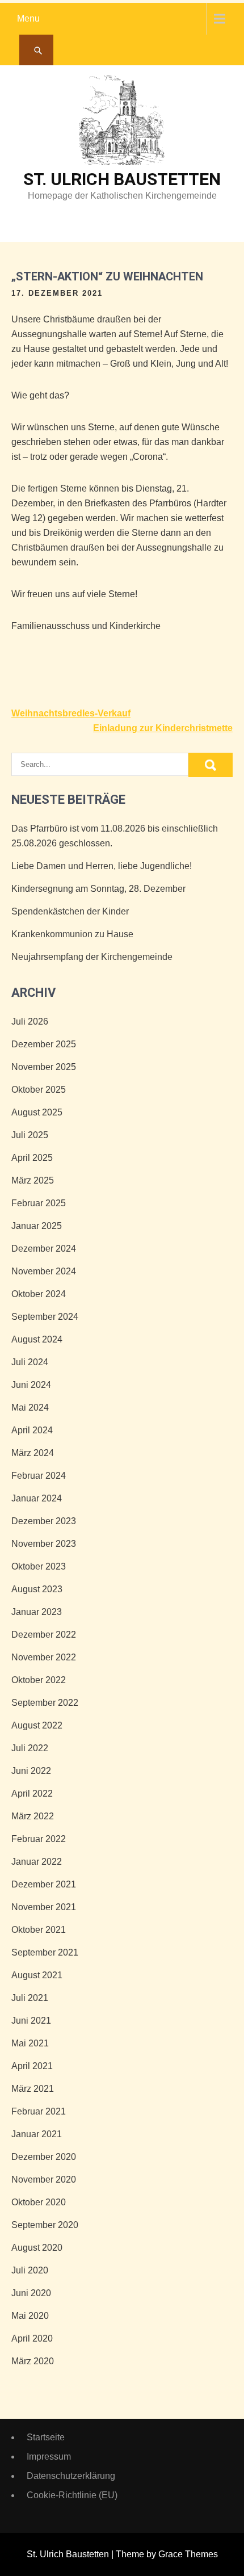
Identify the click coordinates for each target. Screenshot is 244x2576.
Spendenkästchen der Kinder (70, 911)
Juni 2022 (31, 1771)
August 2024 (37, 1339)
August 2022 (37, 1725)
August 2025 (37, 1112)
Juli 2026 (30, 1021)
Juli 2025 (30, 1135)
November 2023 (44, 1544)
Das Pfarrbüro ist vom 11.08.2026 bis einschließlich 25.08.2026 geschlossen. (115, 836)
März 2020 (33, 2361)
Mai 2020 (30, 2316)
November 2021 (44, 1907)
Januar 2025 (37, 1226)
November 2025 (44, 1067)
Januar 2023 (37, 1612)
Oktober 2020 (39, 2202)
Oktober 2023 (39, 1566)
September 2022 (45, 1703)
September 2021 (45, 1952)
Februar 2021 (39, 2111)
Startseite (46, 2437)
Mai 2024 (30, 1407)
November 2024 (44, 1271)
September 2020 (45, 2225)
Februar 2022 (39, 1839)
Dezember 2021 (44, 1884)
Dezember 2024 (44, 1249)
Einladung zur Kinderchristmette (163, 728)
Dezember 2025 (44, 1044)
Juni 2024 (31, 1385)
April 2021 (32, 2066)
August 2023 (37, 1589)
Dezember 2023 (44, 1521)
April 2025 (32, 1158)
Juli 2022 (30, 1748)
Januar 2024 (37, 1498)
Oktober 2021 (39, 1930)
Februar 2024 (39, 1476)
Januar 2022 (37, 1862)
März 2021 (33, 2089)
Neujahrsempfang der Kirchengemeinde (92, 957)
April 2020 (32, 2338)
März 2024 (33, 1453)
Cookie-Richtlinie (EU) (72, 2495)
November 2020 (44, 2179)
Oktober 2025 (39, 1090)
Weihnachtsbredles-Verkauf (71, 713)
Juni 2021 (31, 2021)
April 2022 (32, 1793)
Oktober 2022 (39, 1680)
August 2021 (37, 1975)
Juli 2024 (30, 1362)
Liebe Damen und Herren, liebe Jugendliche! (102, 866)
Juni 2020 (31, 2293)
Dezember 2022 (44, 1635)
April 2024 (32, 1430)
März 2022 (33, 1816)
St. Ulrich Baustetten (122, 179)
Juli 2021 (30, 1998)
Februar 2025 (39, 1203)
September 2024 (45, 1317)
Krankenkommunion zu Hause (72, 934)
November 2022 (44, 1657)
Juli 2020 (30, 2270)
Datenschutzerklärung (71, 2476)
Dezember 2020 (44, 2157)
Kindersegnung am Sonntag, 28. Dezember (98, 889)
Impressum (49, 2457)
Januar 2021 (37, 2134)
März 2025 (33, 1180)
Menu (28, 18)
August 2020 (37, 2248)
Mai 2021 (30, 2043)
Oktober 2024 (39, 1294)
